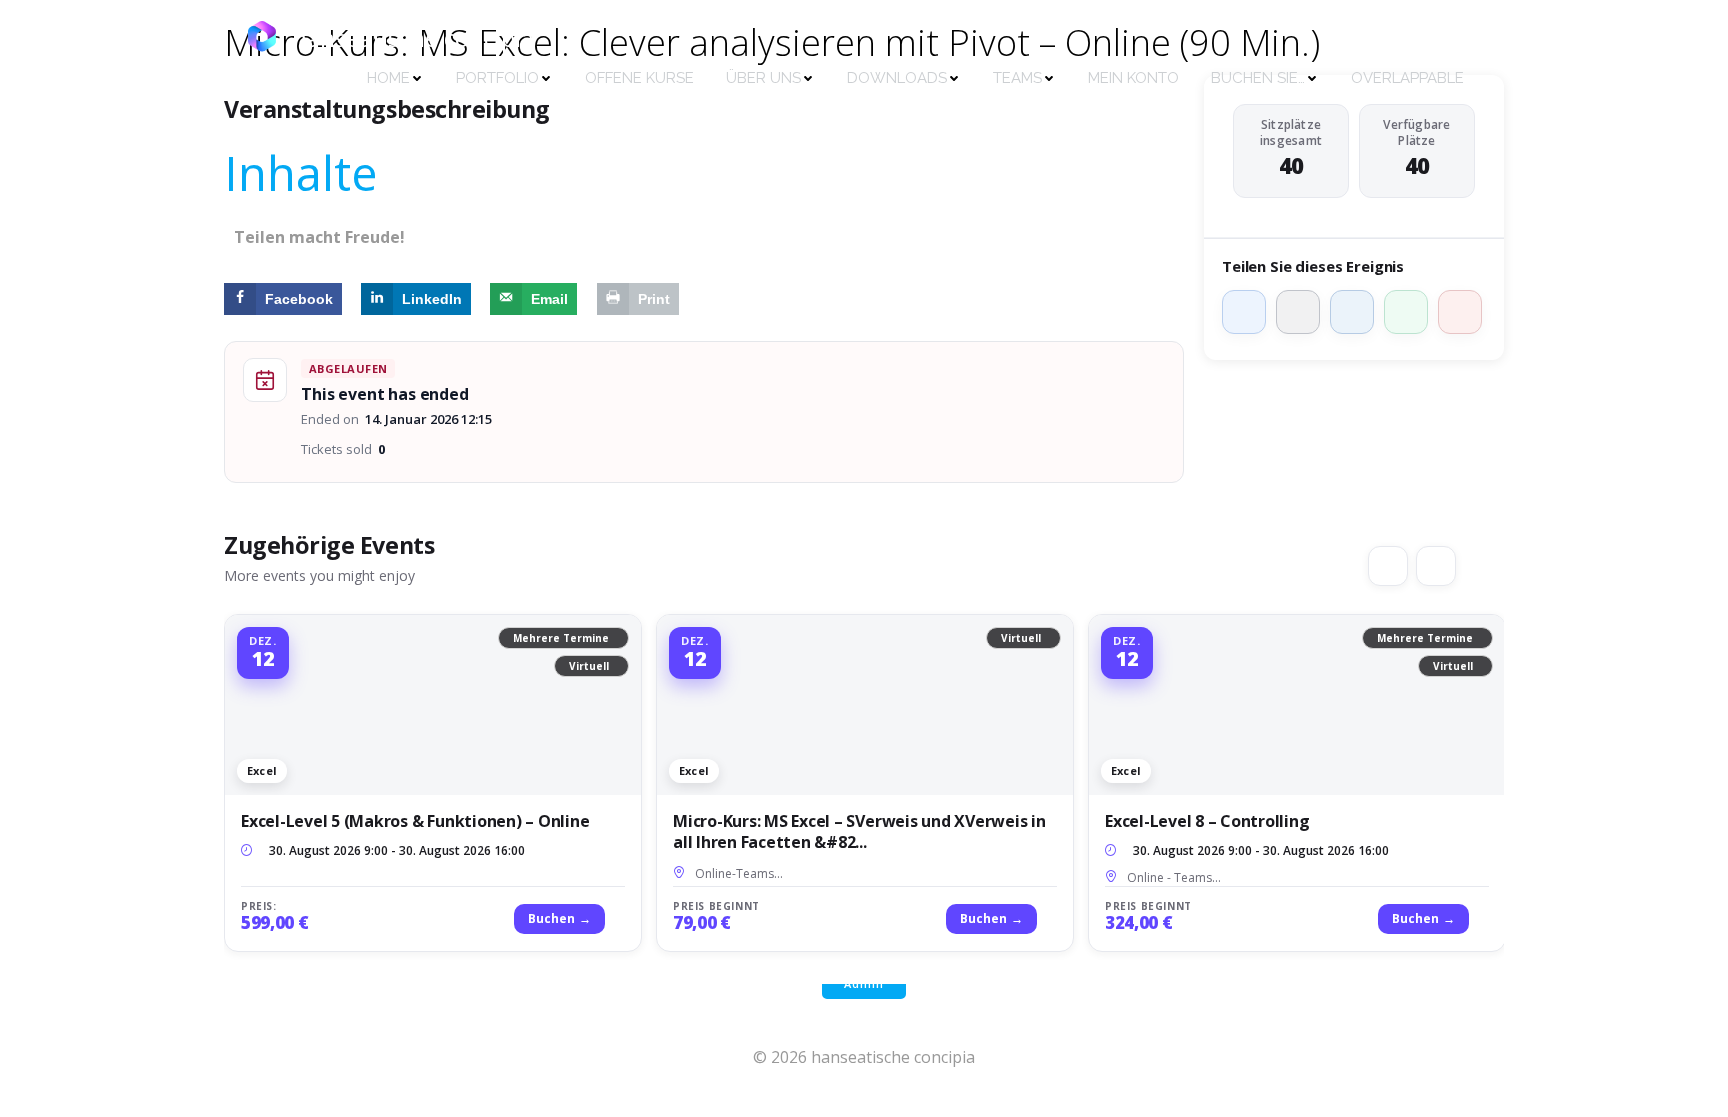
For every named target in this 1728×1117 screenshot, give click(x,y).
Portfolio (497, 78)
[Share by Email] (1460, 312)
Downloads (897, 78)
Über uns (763, 78)
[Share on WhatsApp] (1406, 312)
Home (388, 78)
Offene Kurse (639, 78)
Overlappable (1407, 78)
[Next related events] (1436, 566)
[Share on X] (1298, 312)
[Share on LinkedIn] (1352, 312)
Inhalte (300, 172)
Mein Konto (1133, 78)
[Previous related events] (1388, 566)
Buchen (559, 918)
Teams (1017, 78)
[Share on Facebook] (1244, 312)
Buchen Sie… (1258, 78)
